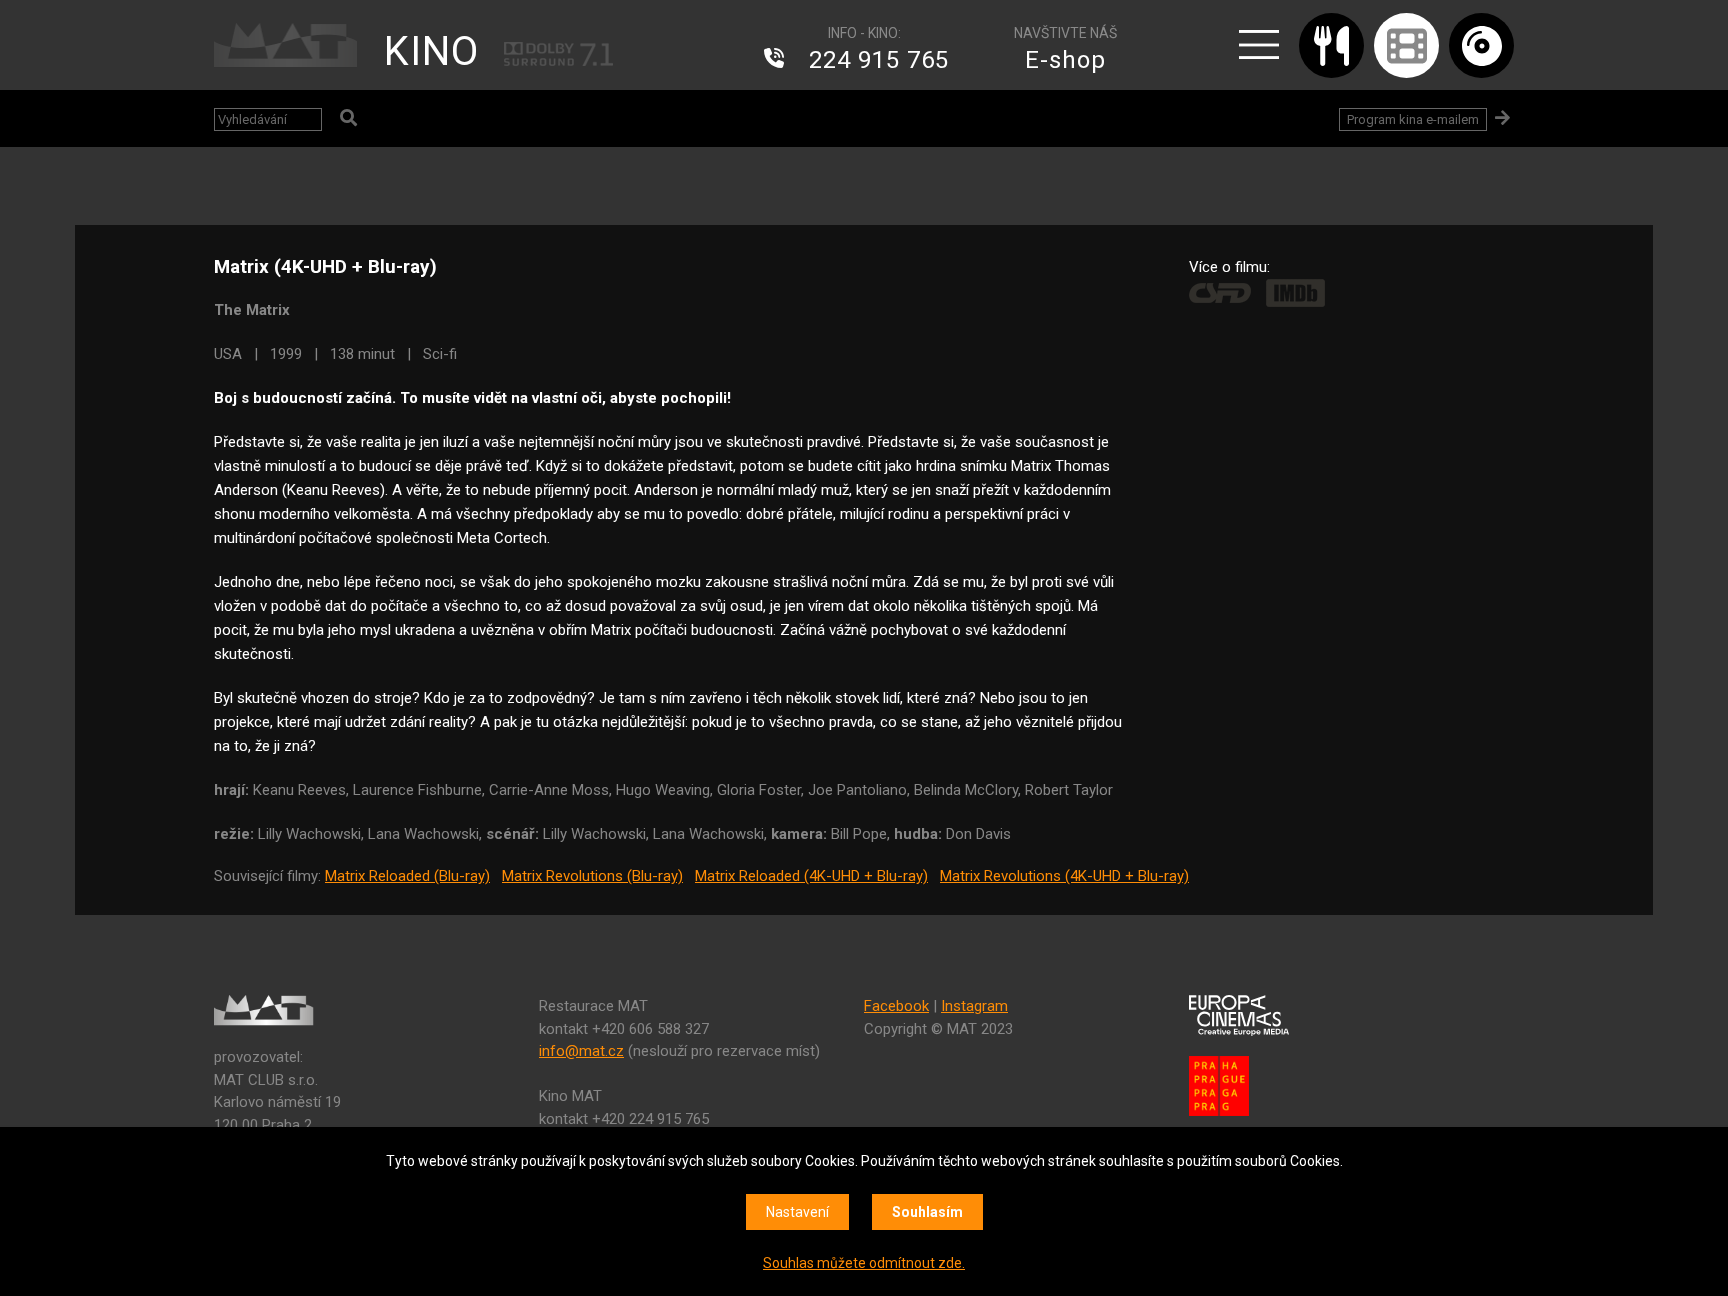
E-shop (1065, 60)
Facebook (896, 1006)
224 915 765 (879, 60)
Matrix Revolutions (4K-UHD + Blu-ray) (1064, 876)
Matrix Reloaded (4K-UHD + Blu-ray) (811, 876)
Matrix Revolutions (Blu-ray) (592, 876)
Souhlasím (927, 1212)
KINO (431, 51)
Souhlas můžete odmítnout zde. (864, 1263)
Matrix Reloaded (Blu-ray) (407, 876)
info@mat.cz (581, 1051)
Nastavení (797, 1212)
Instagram (974, 1006)
